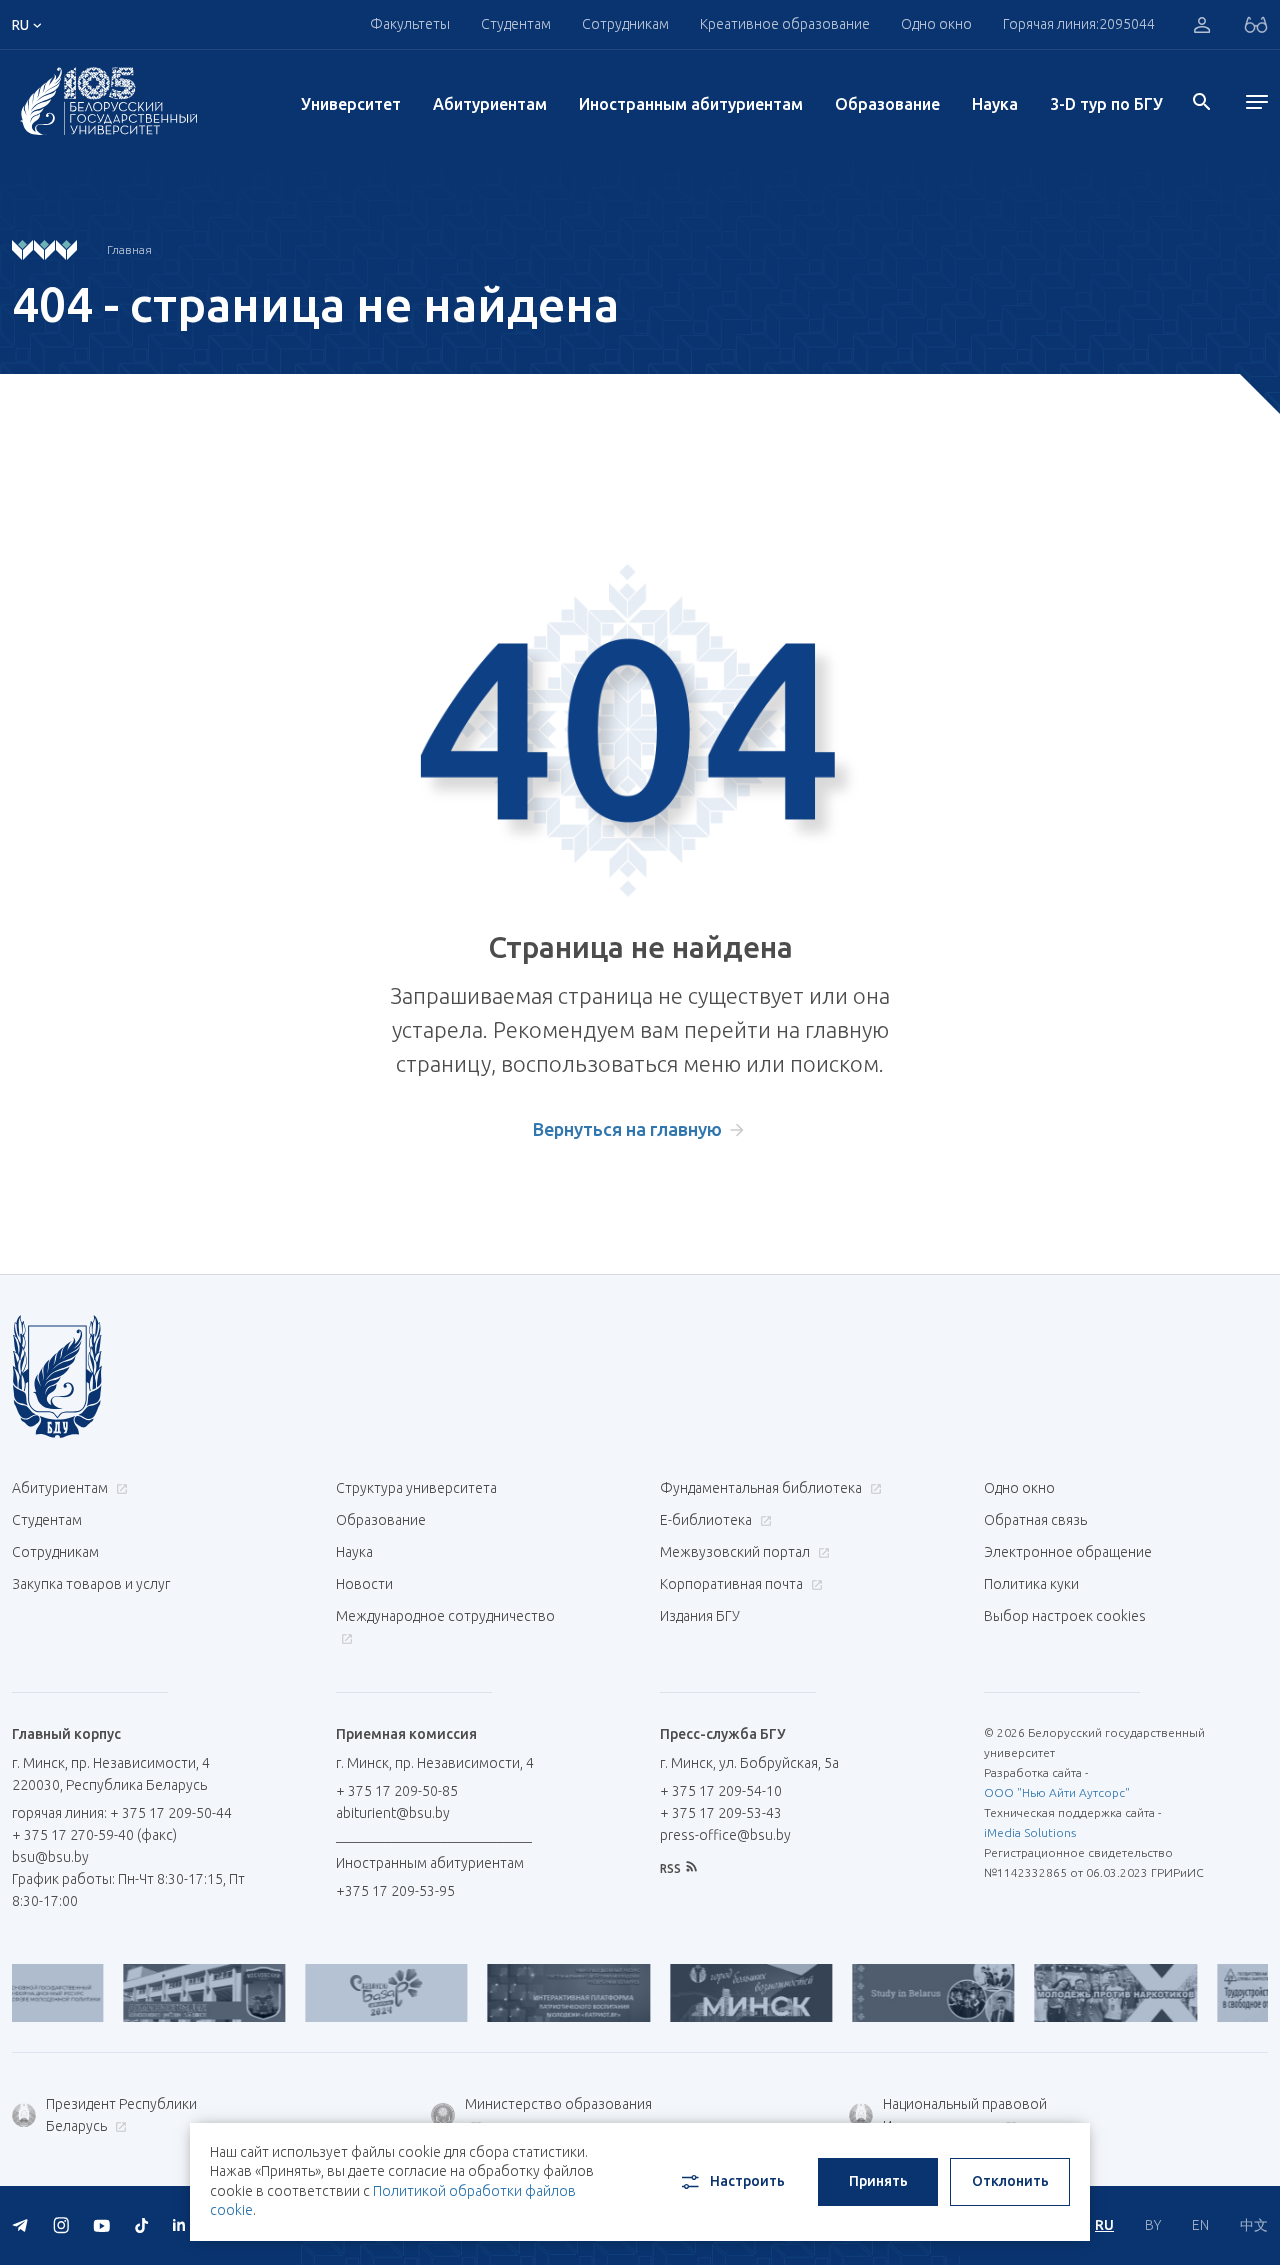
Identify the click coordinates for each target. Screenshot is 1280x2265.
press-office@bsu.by (725, 1835)
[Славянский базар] (345, 1993)
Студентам (47, 1520)
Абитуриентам (490, 104)
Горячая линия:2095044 (1079, 24)
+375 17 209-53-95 (395, 1891)
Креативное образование (785, 24)
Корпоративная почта (733, 1584)
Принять (878, 2181)
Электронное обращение (1068, 1552)
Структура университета (416, 1488)
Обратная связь (1035, 1520)
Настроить (747, 2181)
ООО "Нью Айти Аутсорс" (1057, 1792)
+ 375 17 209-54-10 (721, 1791)
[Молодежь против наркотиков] (1074, 1993)
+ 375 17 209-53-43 (721, 1813)
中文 (1254, 2225)
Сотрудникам (55, 1552)
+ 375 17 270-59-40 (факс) (94, 1835)
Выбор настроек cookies (1065, 1616)
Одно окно (936, 24)
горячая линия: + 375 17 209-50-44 (122, 1813)
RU (1104, 2225)
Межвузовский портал (736, 1552)
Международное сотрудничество (445, 1616)
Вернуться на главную (627, 1129)
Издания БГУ (700, 1616)
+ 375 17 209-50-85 (397, 1791)
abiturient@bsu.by (393, 1813)
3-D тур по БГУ (1106, 104)
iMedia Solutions (1030, 1832)
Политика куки (1031, 1584)
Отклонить (1010, 2181)
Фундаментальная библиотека (762, 1488)
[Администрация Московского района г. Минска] (162, 1993)
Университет (351, 104)
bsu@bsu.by (50, 1857)
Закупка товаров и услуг (91, 1584)
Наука (995, 104)
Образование (887, 104)
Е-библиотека (707, 1520)
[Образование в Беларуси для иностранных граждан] (892, 1993)
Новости (364, 1584)
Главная (129, 249)
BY (1153, 2225)
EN (1200, 2225)
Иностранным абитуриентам (691, 104)
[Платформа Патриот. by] (527, 1993)
